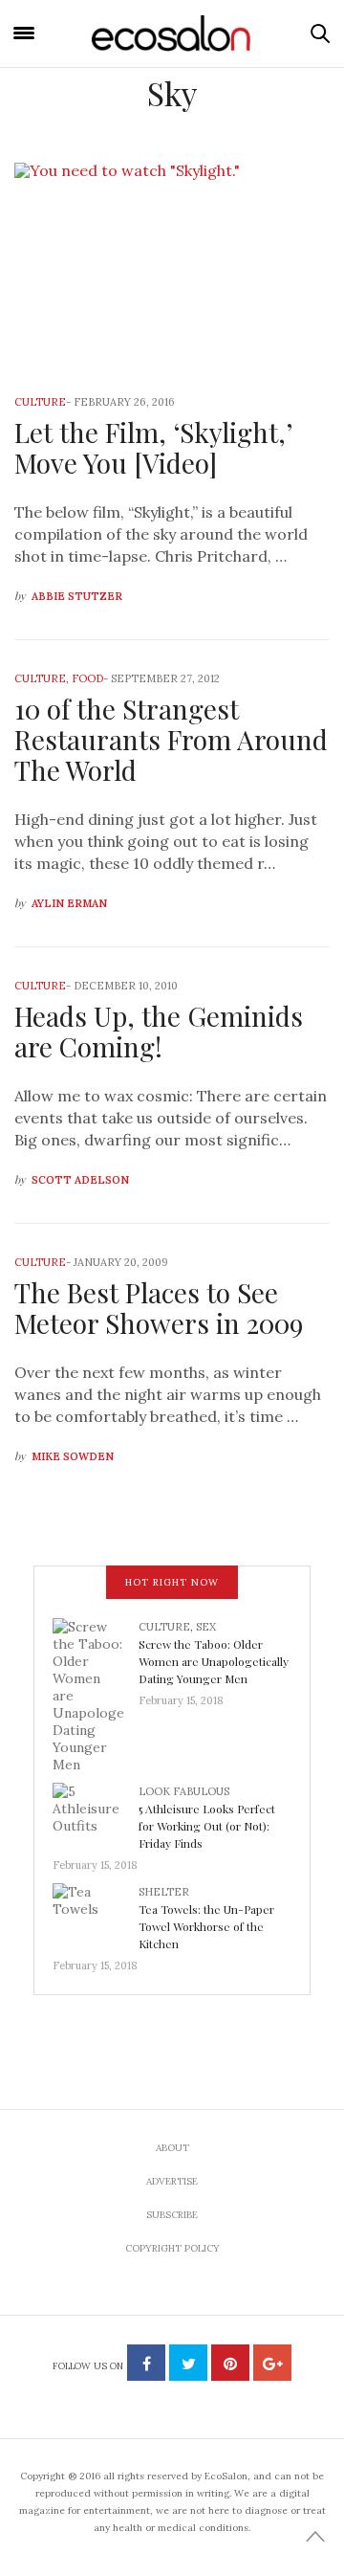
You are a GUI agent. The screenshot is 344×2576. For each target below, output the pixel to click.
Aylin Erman (69, 903)
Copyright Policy (172, 2248)
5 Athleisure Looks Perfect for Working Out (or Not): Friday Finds (207, 1826)
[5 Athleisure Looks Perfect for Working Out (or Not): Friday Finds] (96, 1814)
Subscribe (172, 2215)
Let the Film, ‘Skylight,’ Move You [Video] (153, 447)
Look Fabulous (184, 1791)
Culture (40, 402)
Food (87, 678)
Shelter (164, 1892)
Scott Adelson (80, 1180)
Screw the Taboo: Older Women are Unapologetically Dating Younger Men (214, 1661)
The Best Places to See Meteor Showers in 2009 (159, 1308)
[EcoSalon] (172, 33)
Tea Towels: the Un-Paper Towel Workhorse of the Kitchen (206, 1926)
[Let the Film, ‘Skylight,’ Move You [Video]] (172, 266)
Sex (206, 1627)
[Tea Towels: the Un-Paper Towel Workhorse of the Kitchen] (96, 1915)
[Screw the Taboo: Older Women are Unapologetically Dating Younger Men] (96, 1695)
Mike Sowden (73, 1456)
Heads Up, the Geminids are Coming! (159, 1031)
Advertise (172, 2181)
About (172, 2148)
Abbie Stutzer (77, 596)
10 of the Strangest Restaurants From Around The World (171, 739)
